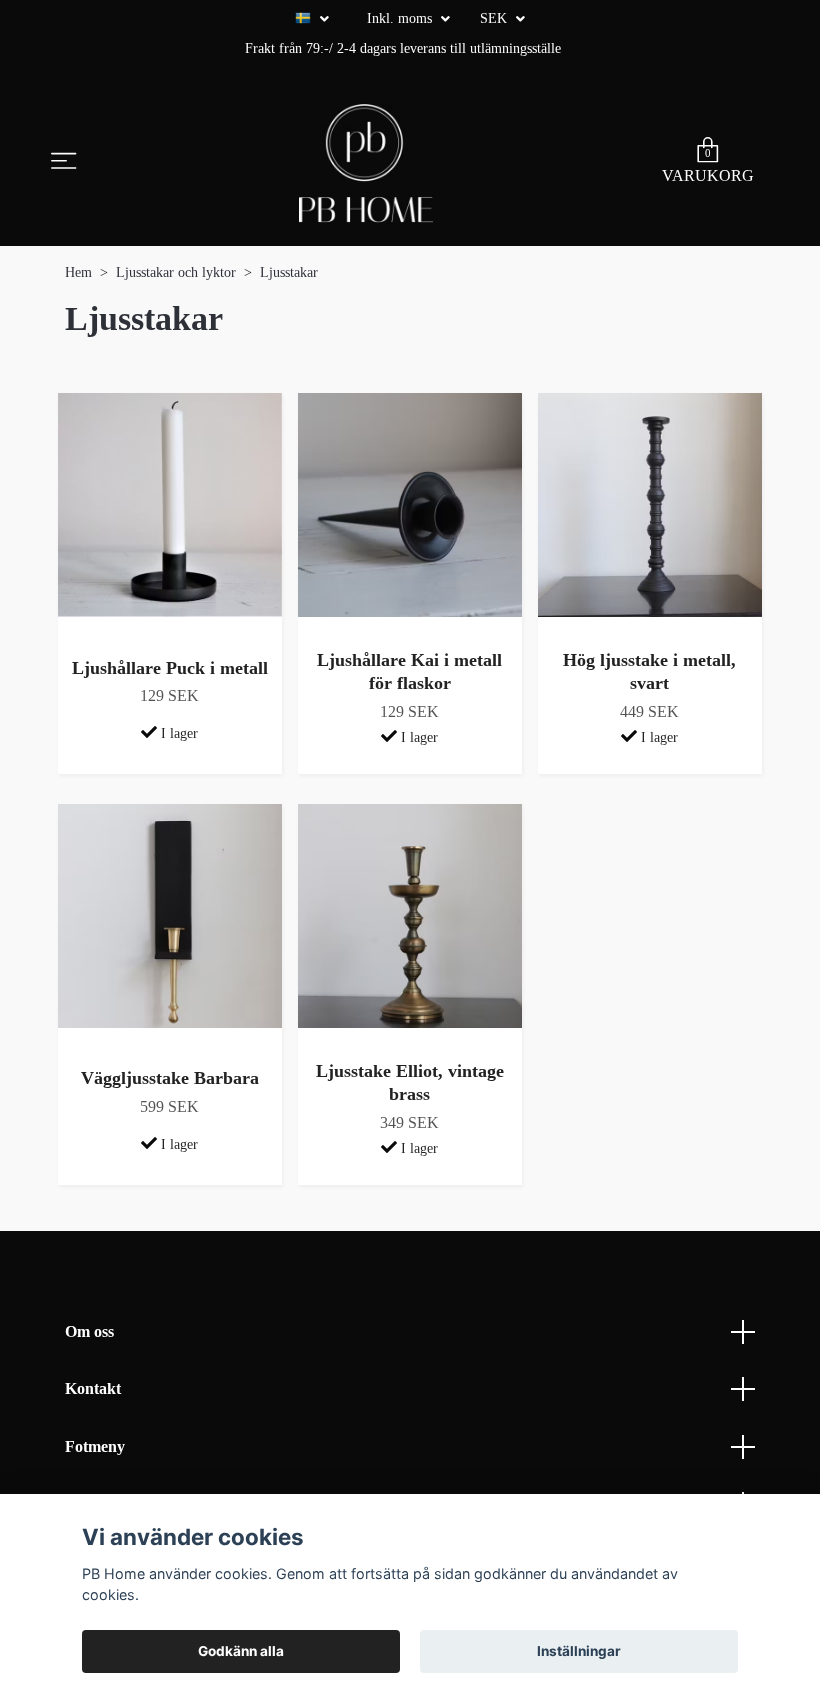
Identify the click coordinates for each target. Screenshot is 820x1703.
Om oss (89, 1331)
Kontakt (93, 1388)
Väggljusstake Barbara (170, 1078)
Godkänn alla (241, 1651)
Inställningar (579, 1651)
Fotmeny (95, 1446)
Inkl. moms (401, 18)
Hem (78, 272)
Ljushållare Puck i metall (170, 668)
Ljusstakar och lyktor (176, 272)
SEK (495, 18)
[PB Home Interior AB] (366, 163)
